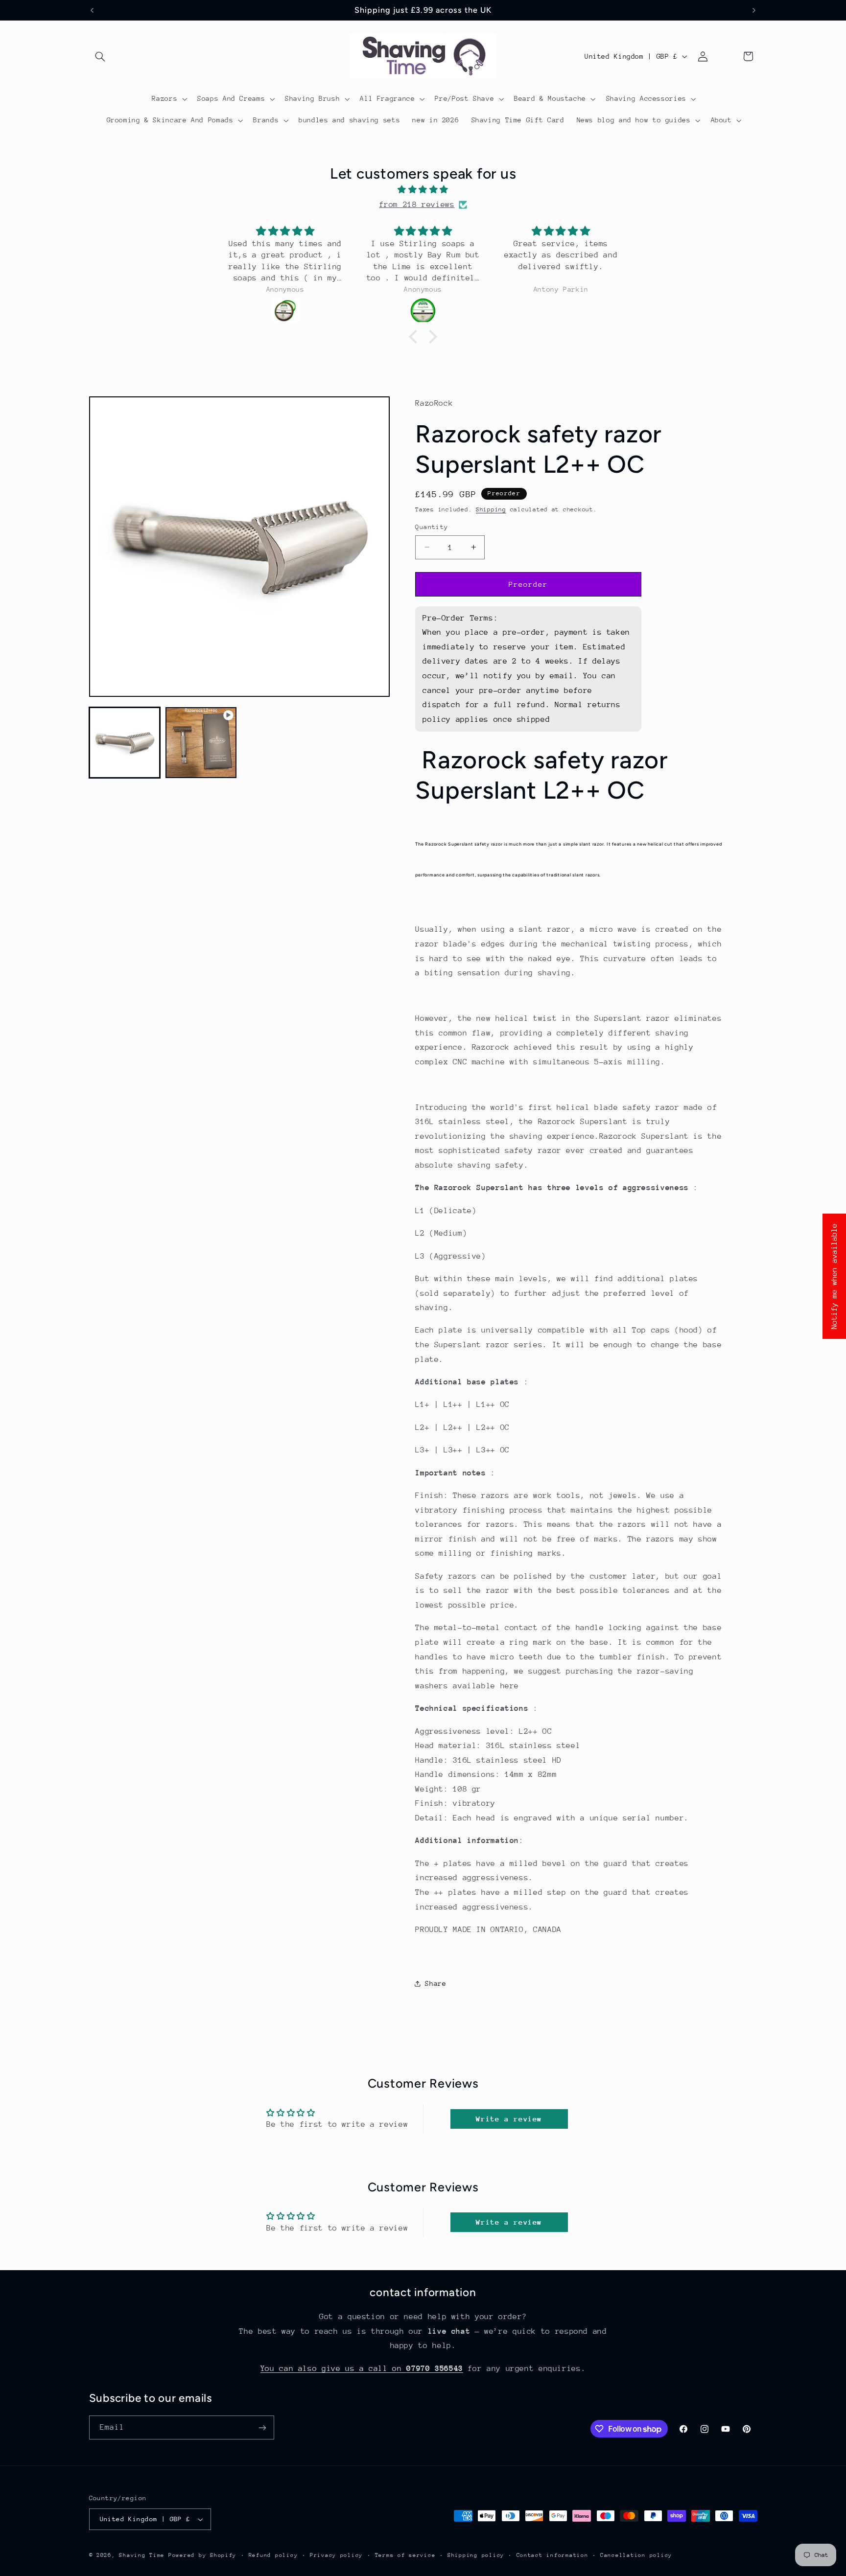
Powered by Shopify (202, 2555)
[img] (423, 190)
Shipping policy (476, 2555)
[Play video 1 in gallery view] (201, 743)
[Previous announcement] (92, 10)
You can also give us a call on (362, 2369)
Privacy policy (336, 2555)
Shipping (491, 509)
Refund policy (273, 2555)
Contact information (552, 2555)
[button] (100, 56)
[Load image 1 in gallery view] (125, 743)
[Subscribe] (262, 2427)
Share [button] (435, 1983)
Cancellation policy (636, 2555)
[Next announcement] (754, 10)
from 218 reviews (417, 205)
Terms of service (405, 2555)
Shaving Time (142, 2555)
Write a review (509, 2119)
